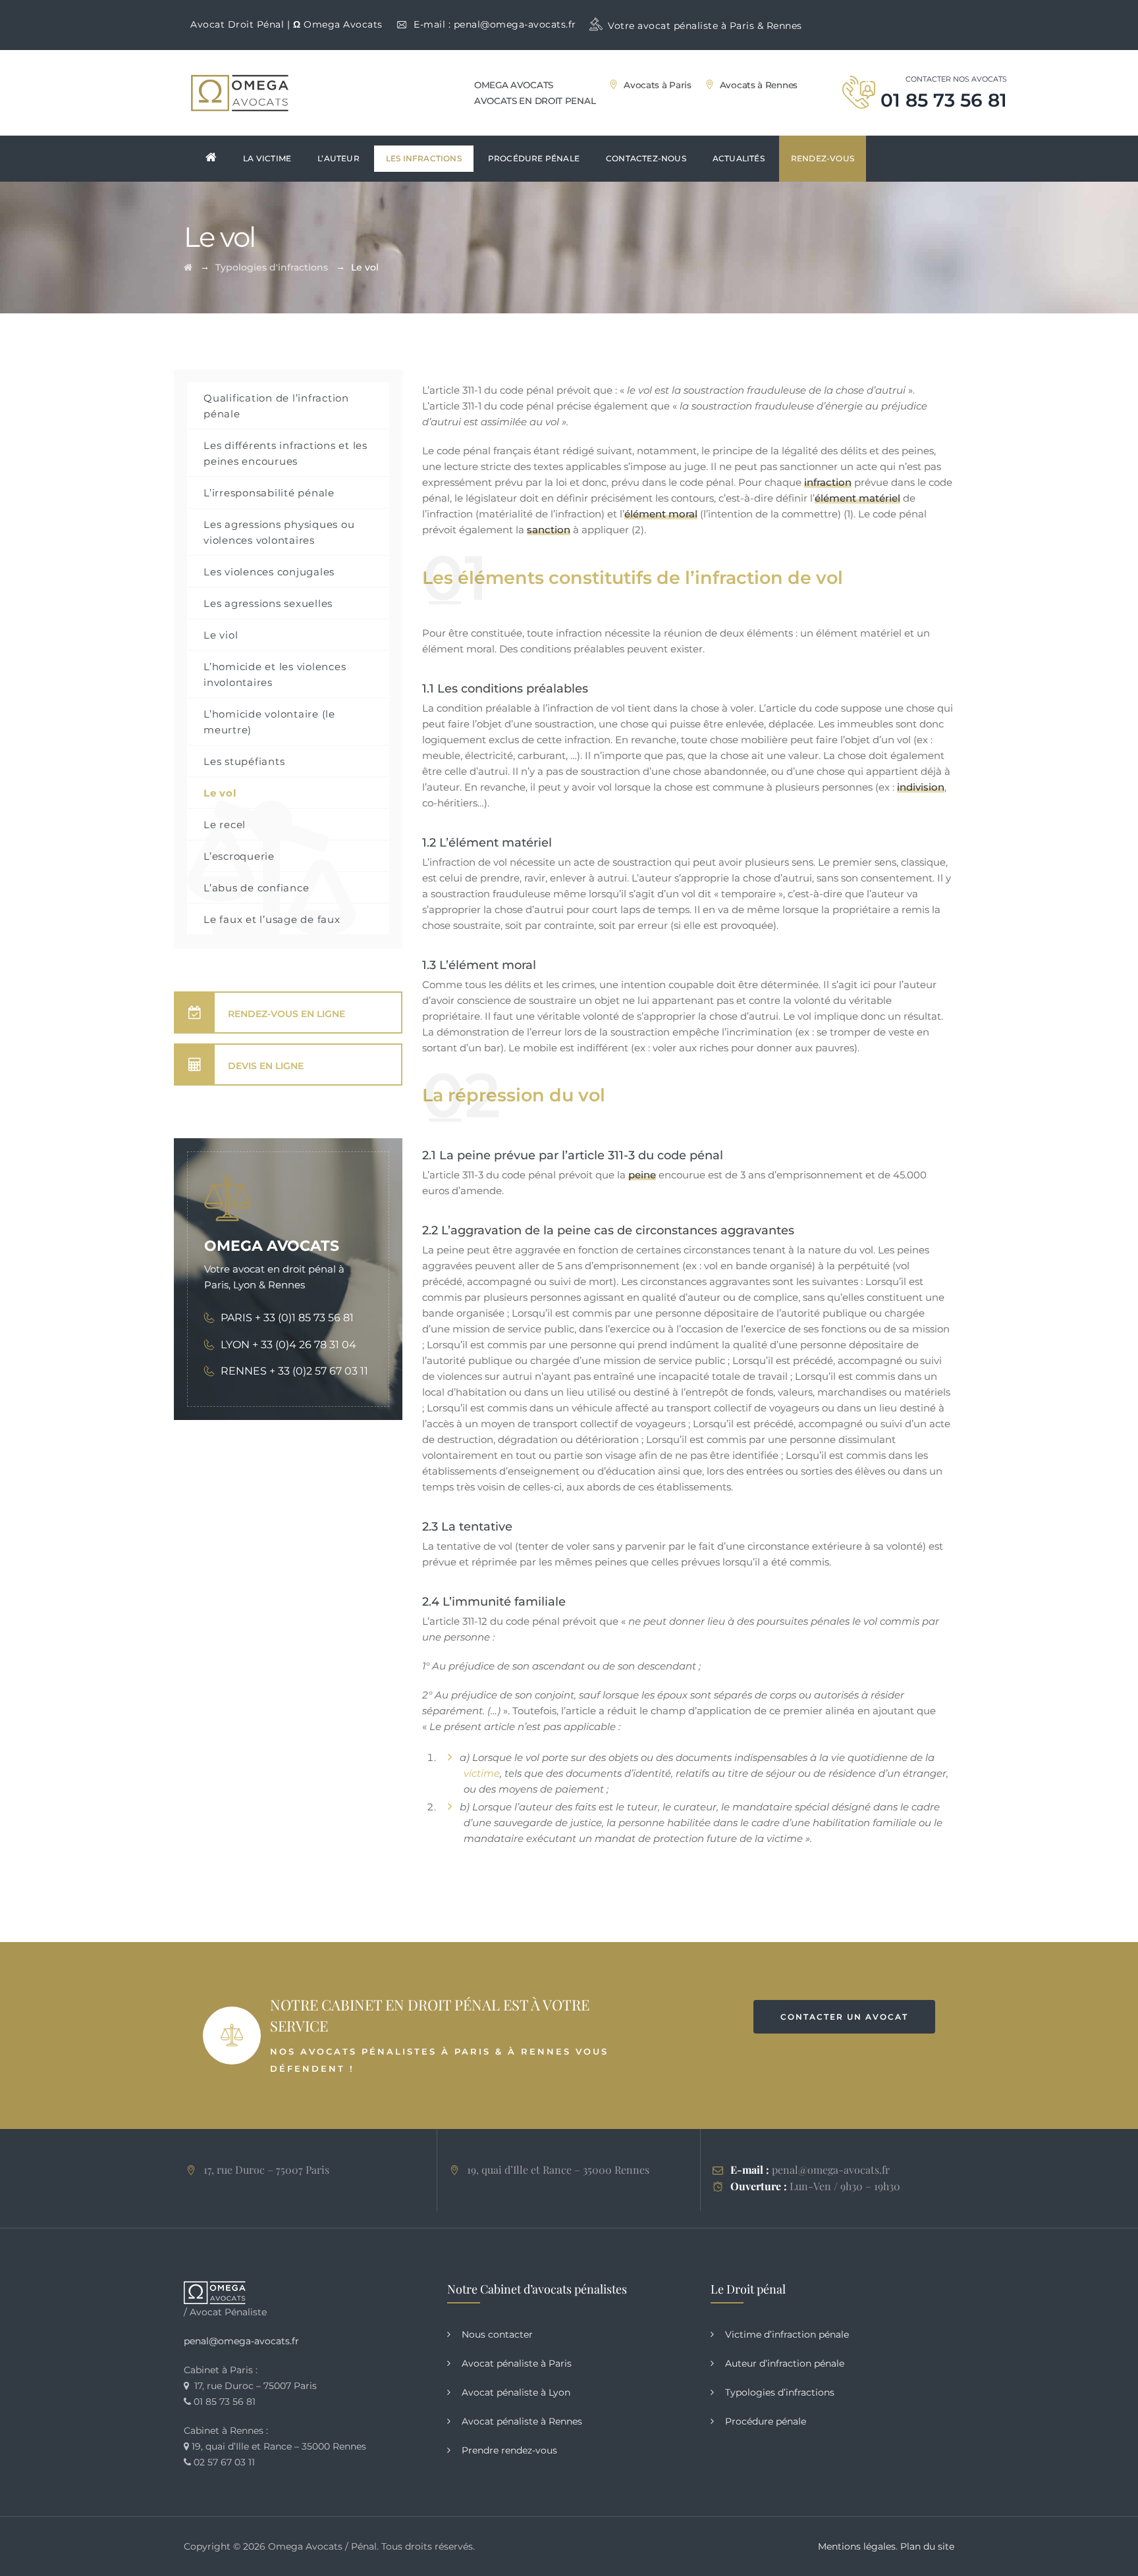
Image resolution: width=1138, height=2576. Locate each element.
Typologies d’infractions (780, 2392)
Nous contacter (497, 2334)
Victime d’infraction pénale (787, 2334)
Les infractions (424, 158)
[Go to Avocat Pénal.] (188, 267)
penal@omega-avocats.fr (515, 24)
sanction (549, 530)
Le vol (220, 793)
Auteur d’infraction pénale (785, 2363)
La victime (267, 158)
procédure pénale (534, 158)
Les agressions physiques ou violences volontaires (279, 532)
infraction (828, 482)
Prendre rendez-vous (509, 2450)
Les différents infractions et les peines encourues (285, 453)
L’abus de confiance (256, 888)
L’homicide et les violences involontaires (275, 674)
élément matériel (857, 498)
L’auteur (339, 158)
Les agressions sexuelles (268, 603)
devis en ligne (266, 1066)
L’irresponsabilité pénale (269, 493)
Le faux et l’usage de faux (272, 919)
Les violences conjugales (269, 572)
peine (642, 1175)
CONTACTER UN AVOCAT (844, 2017)
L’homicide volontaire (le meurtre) (269, 722)
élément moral (661, 514)
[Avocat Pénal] (240, 93)
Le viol (221, 635)
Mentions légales (857, 2546)
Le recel (225, 825)
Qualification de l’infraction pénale (276, 406)
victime (482, 1773)
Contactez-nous (646, 158)
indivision (921, 787)
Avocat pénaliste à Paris (517, 2363)
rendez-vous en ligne (286, 1014)
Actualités (739, 158)
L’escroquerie (239, 856)
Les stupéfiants (244, 761)
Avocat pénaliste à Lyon (516, 2392)
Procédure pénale (766, 2421)
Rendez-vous (823, 158)
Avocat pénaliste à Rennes (522, 2421)
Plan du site (927, 2546)
